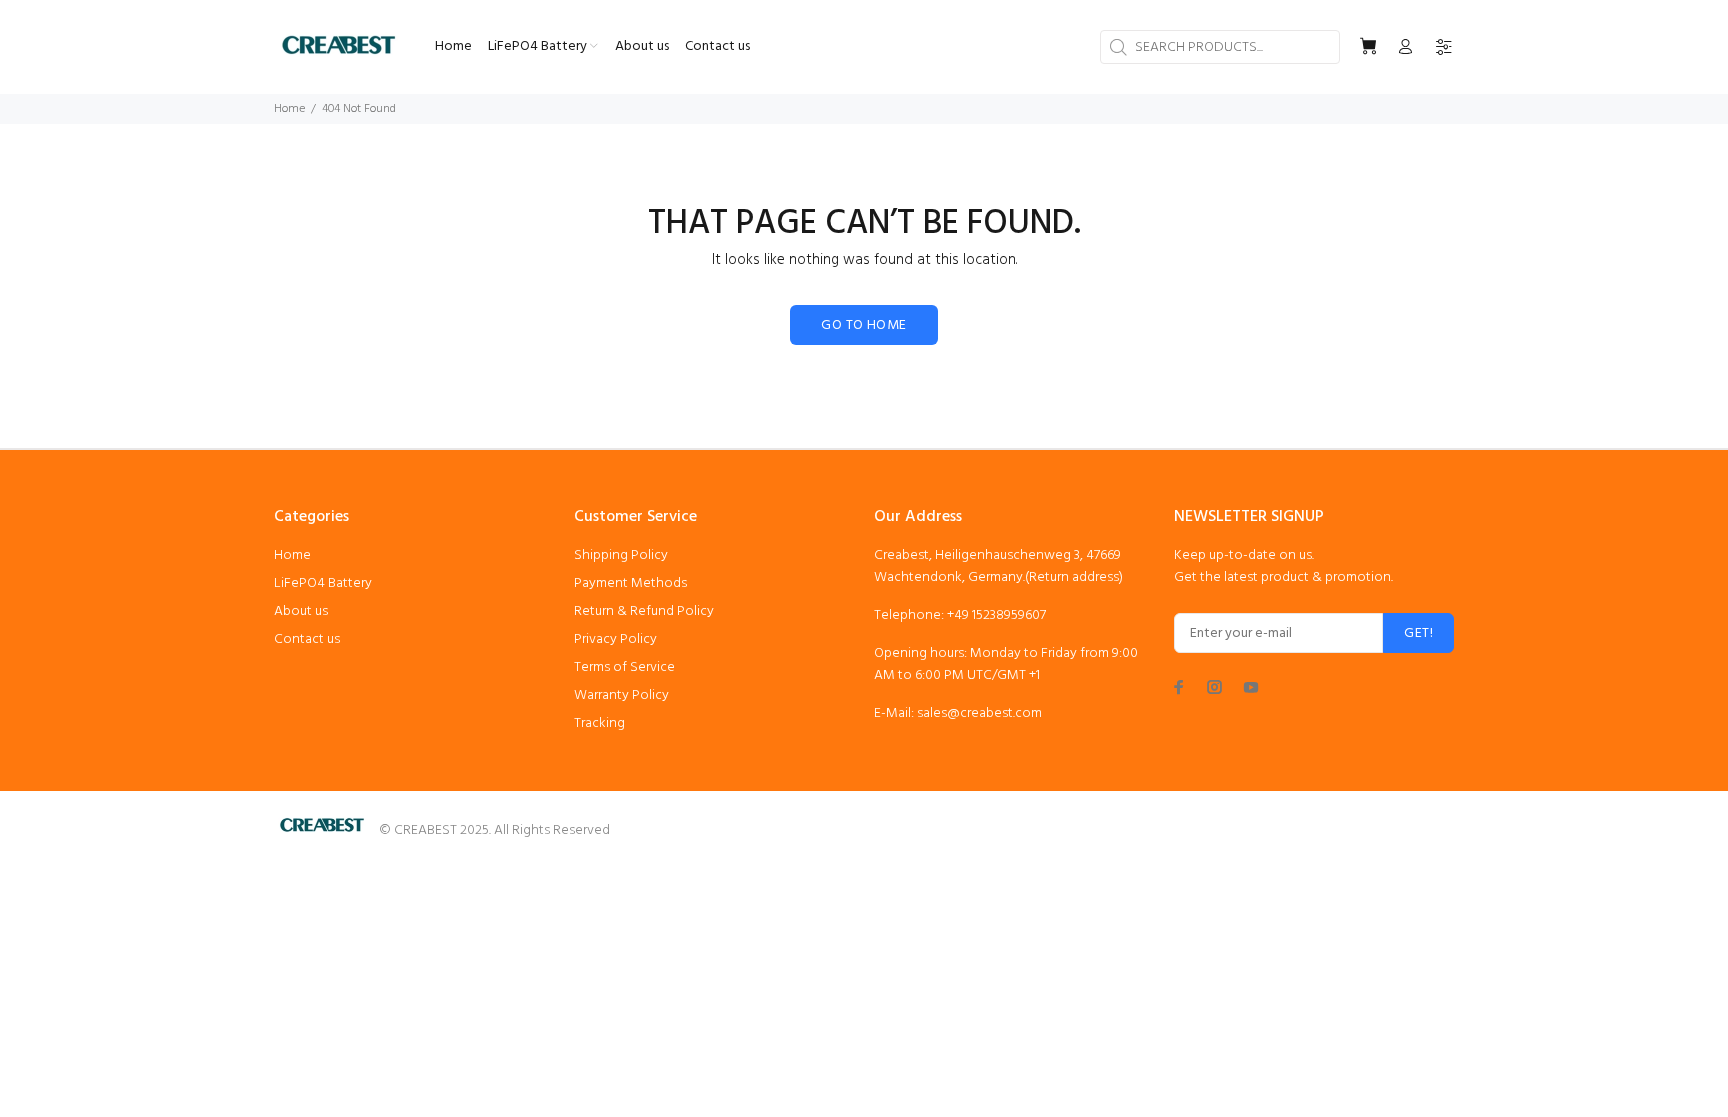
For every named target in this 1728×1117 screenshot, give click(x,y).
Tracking (599, 723)
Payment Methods (630, 583)
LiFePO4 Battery (323, 583)
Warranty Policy (621, 695)
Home (289, 109)
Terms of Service (624, 667)
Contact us (307, 639)
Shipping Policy (621, 555)
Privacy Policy (615, 639)
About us (301, 611)
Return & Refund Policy (644, 611)
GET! (1418, 633)
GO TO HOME (863, 325)
